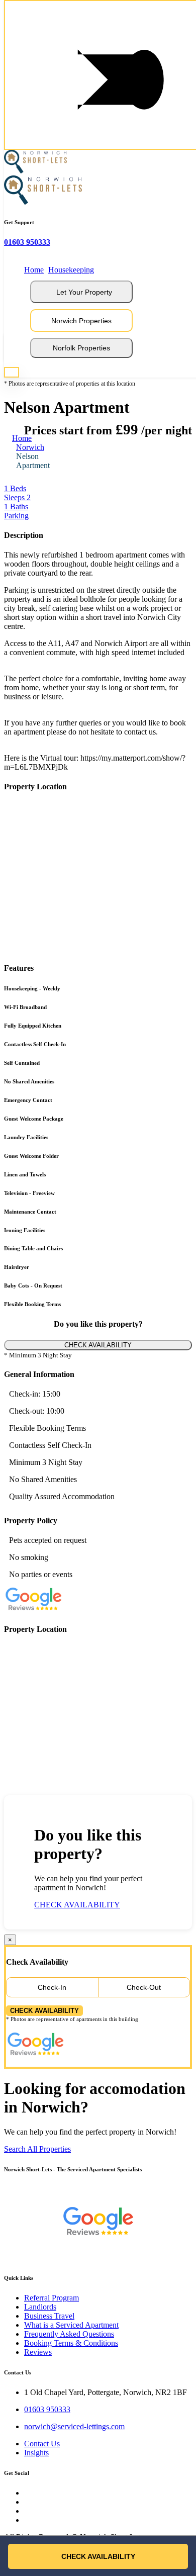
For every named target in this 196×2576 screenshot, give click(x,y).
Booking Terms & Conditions (71, 2343)
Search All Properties (37, 2149)
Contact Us (42, 2444)
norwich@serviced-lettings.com (74, 2426)
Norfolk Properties (81, 348)
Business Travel (49, 2316)
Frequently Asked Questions (69, 2334)
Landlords (40, 2307)
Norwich (30, 447)
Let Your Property (84, 292)
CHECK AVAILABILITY (98, 1345)
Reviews (38, 2352)
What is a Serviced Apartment (71, 2325)
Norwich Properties (81, 321)
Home (34, 270)
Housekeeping (71, 270)
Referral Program (52, 2298)
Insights (36, 2453)
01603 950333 (27, 242)
